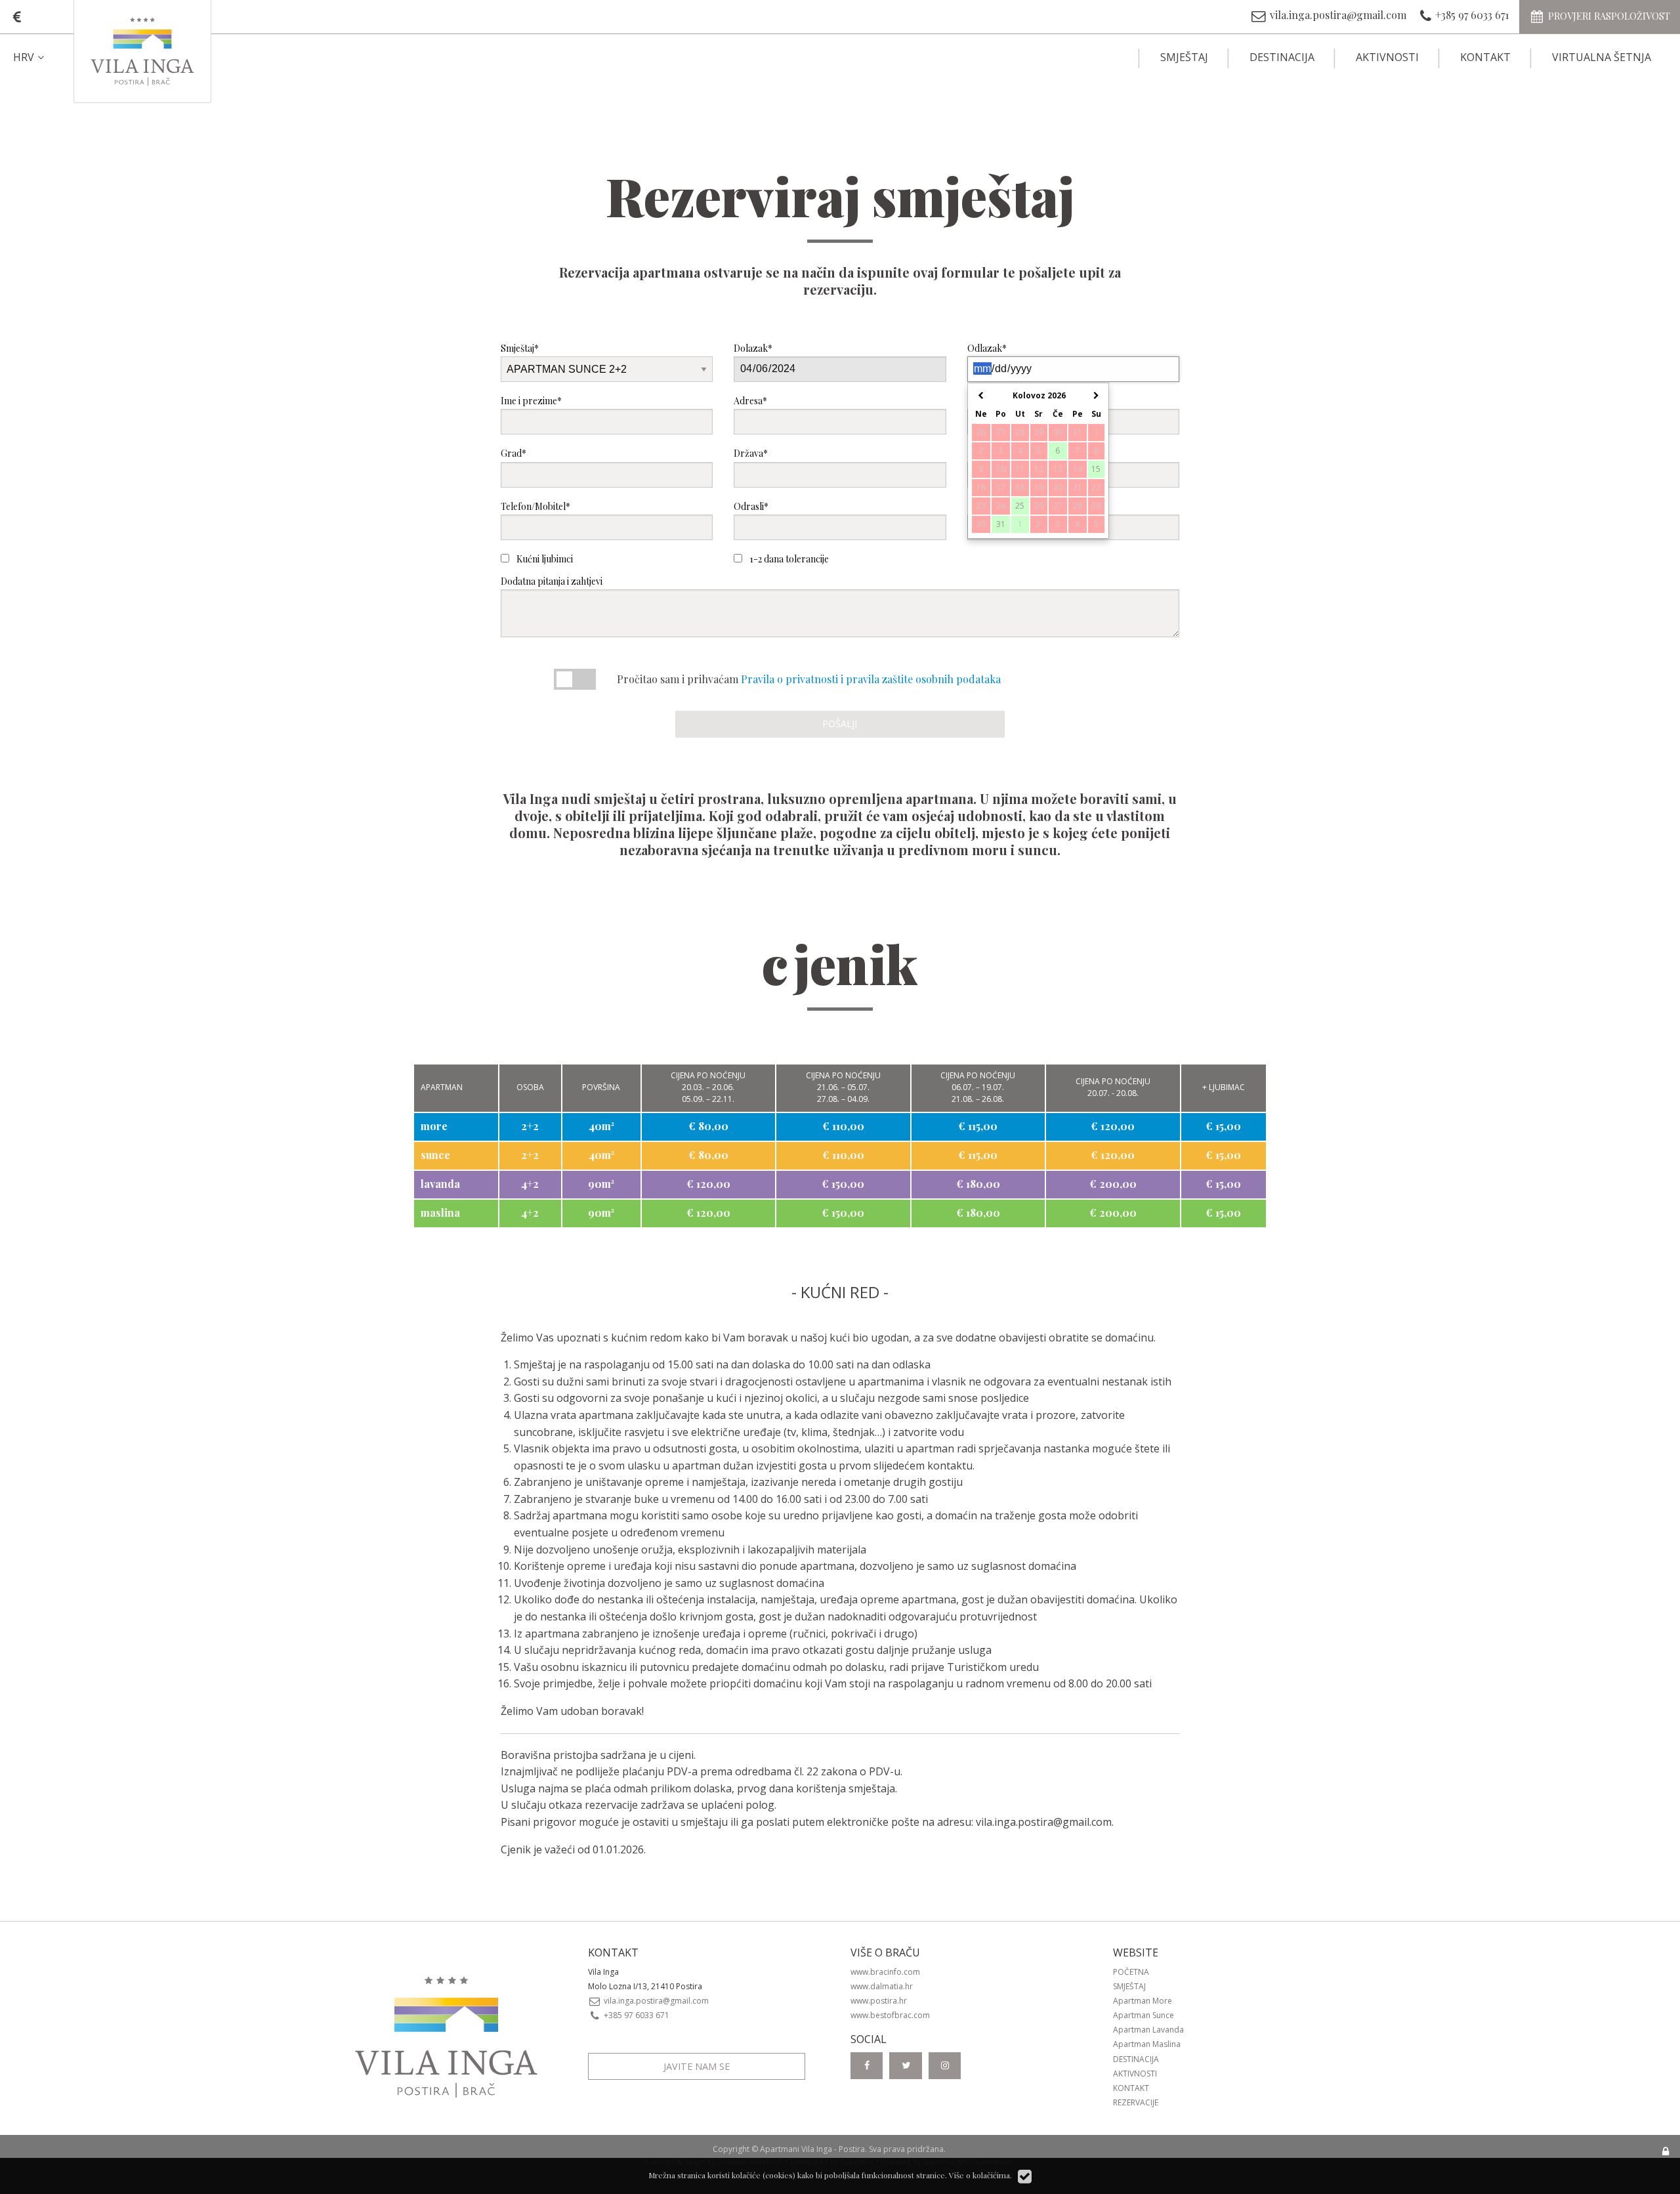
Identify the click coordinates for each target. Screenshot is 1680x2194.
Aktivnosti (1387, 57)
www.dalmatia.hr (882, 1986)
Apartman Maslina (1147, 2044)
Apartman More (1143, 2001)
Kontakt (1485, 57)
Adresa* (750, 401)
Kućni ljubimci (544, 559)
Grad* (514, 453)
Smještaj (1184, 57)
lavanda (440, 1184)
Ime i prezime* (531, 401)
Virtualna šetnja (1602, 57)
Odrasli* (751, 506)
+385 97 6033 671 (636, 2015)
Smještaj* (520, 348)
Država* (751, 453)
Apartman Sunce (1144, 2015)
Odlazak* (987, 348)
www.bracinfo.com (885, 1972)
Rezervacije (1136, 2102)
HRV (24, 57)
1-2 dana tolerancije (788, 559)
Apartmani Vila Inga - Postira (812, 2149)
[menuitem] (40, 57)
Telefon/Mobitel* (535, 506)
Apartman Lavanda (1148, 2030)
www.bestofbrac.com (890, 2015)
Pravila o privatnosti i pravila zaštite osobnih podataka (871, 679)
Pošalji (840, 724)
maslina (440, 1213)
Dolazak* (753, 348)
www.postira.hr (879, 2001)
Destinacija (1282, 57)
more (434, 1126)
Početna (1131, 1972)
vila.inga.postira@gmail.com (1044, 1822)
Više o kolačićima (979, 2175)
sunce (435, 1155)
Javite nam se (697, 2066)
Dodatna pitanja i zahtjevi (552, 581)
